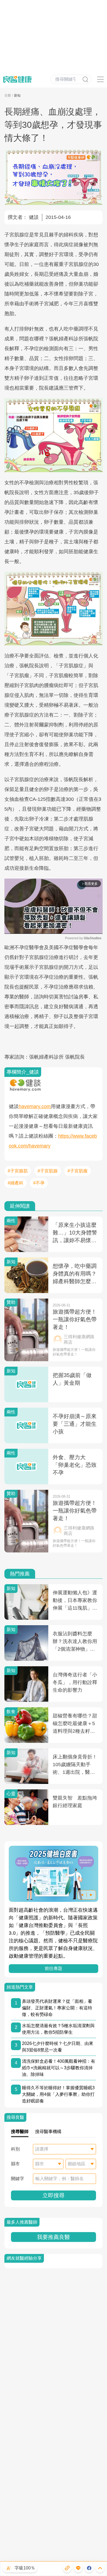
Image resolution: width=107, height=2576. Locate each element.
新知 (17, 95)
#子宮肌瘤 (78, 1171)
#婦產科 (16, 1183)
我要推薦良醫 (54, 2237)
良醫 (8, 95)
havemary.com (35, 1106)
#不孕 (39, 1183)
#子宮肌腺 (48, 1171)
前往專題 (54, 1968)
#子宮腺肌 (18, 1171)
